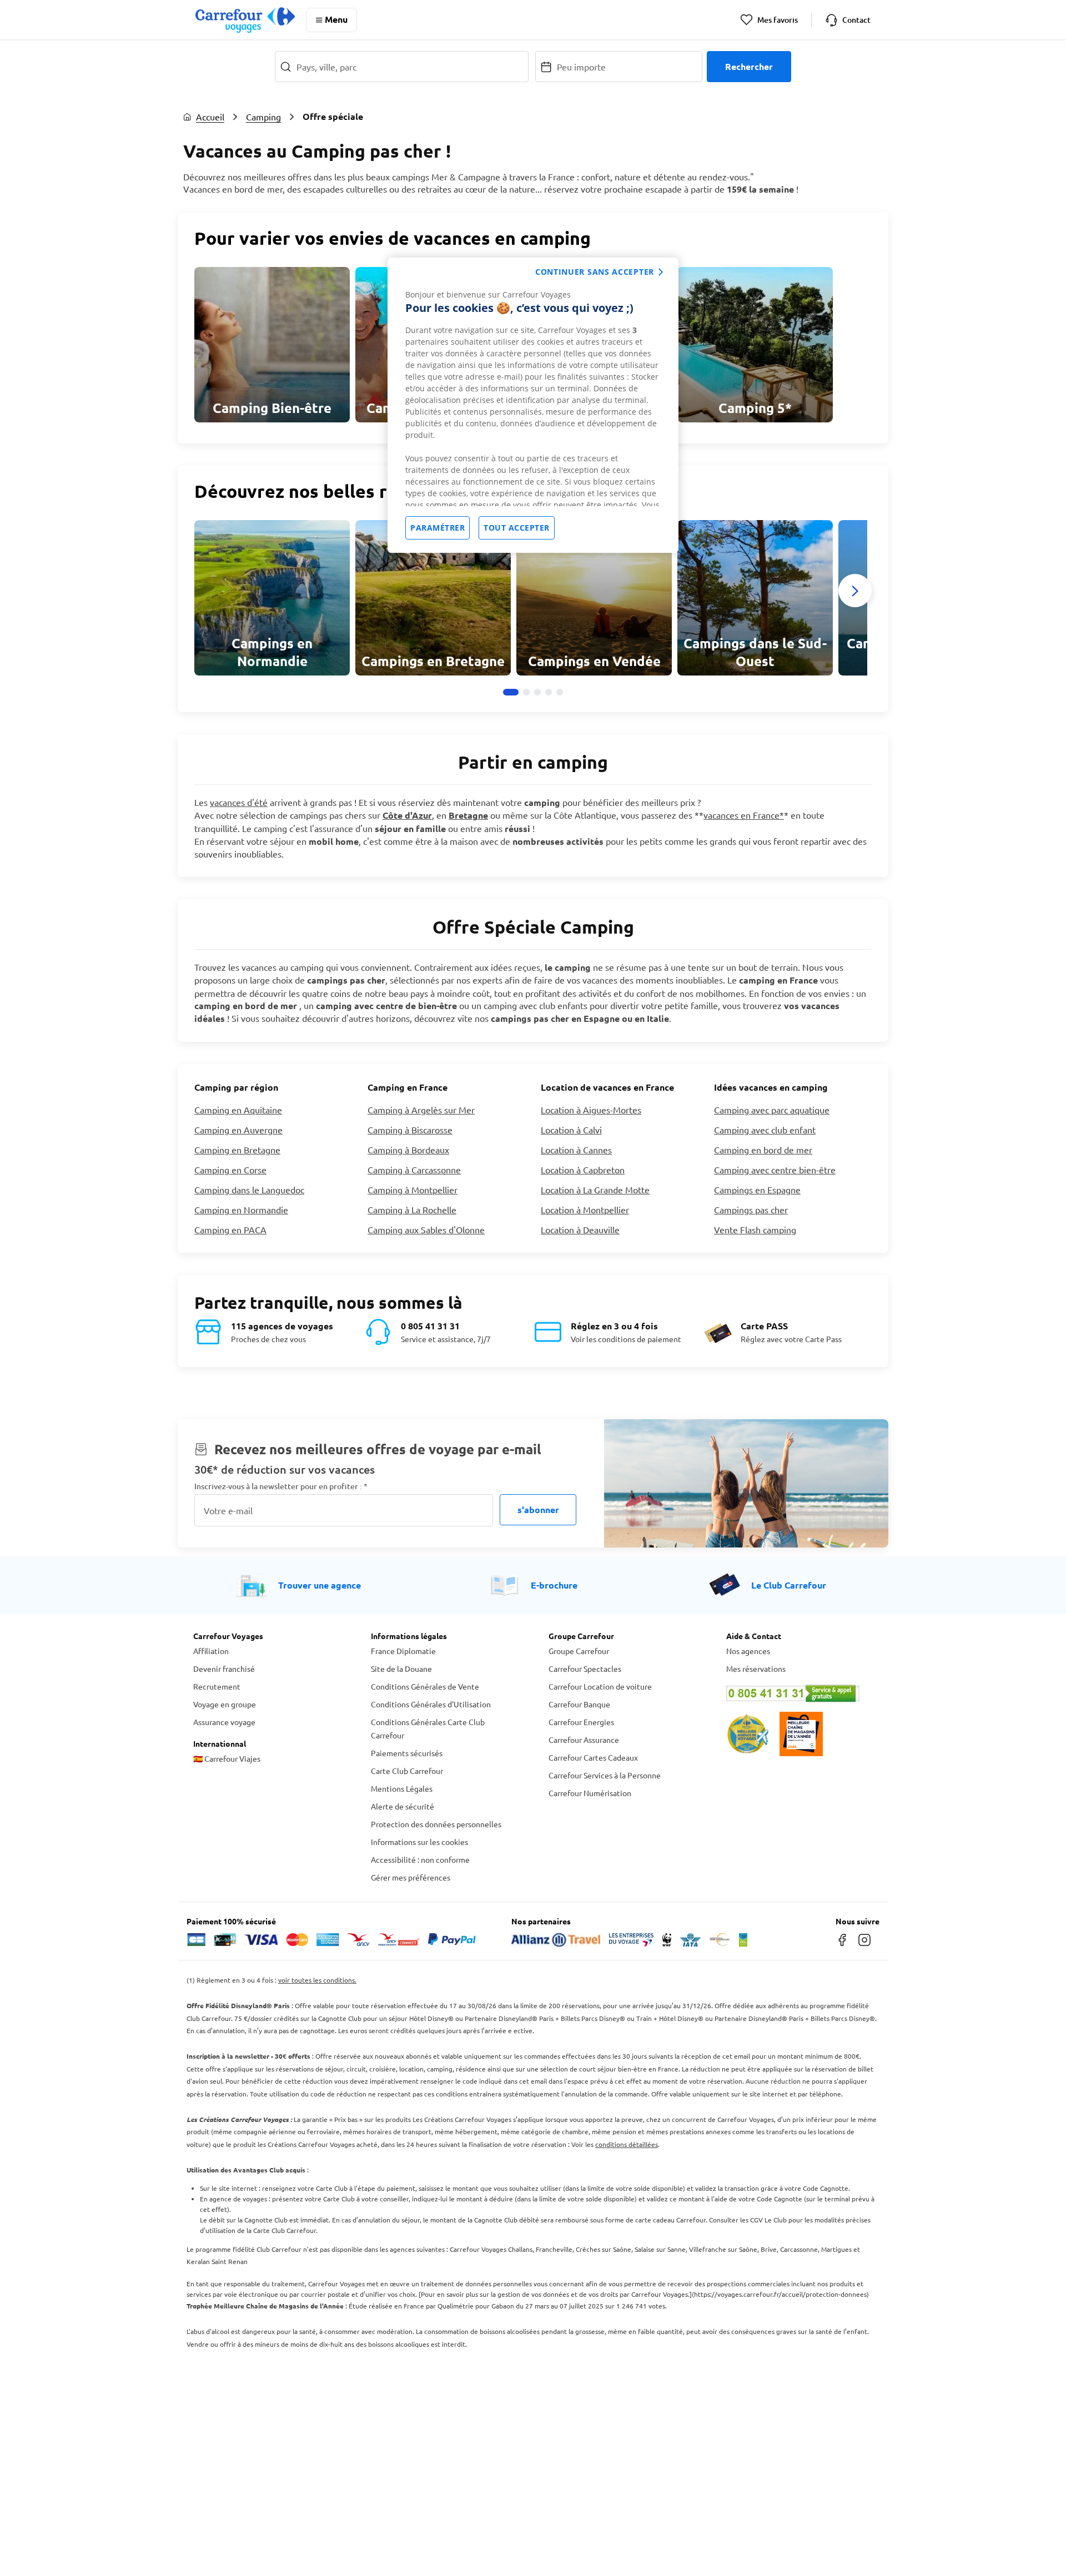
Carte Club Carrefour (407, 1771)
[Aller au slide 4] (549, 692)
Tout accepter (517, 528)
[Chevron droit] (855, 591)
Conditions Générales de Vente (425, 1686)
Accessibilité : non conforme (420, 1859)
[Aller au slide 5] (560, 692)
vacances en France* (744, 815)
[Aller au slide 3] (537, 692)
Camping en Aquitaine (238, 1110)
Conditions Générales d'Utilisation (431, 1704)
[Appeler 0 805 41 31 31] (799, 1693)
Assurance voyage (224, 1722)
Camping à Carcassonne (414, 1169)
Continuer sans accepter (595, 272)
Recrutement (217, 1686)
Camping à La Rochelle (412, 1209)
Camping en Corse (230, 1169)
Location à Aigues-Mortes (591, 1110)
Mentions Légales (402, 1788)
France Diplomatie (403, 1651)
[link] (272, 345)
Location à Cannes (576, 1150)
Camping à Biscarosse (410, 1130)
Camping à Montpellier (413, 1189)
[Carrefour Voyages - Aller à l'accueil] (245, 20)
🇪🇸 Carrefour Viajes (227, 1758)
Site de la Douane (401, 1668)
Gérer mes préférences (411, 1877)
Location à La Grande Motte (595, 1189)
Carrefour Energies (581, 1722)
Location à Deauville (580, 1229)
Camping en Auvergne (238, 1130)
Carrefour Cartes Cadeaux (593, 1757)
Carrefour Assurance (584, 1740)
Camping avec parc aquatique (772, 1110)
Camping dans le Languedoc (249, 1189)
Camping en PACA (230, 1229)
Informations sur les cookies (419, 1842)
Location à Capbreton (583, 1169)
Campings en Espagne (757, 1189)
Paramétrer (438, 528)
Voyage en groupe (225, 1704)
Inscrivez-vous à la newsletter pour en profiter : (281, 1486)
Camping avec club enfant (765, 1130)
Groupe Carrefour (579, 1651)
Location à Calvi (571, 1130)
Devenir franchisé (224, 1668)
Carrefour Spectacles (585, 1668)
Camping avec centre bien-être (775, 1169)
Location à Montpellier (585, 1209)
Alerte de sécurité (403, 1806)
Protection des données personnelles (436, 1824)
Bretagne (468, 815)
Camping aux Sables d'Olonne (426, 1229)
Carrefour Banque (579, 1704)
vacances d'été (239, 802)
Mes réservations (756, 1668)
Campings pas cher (751, 1209)
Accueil (210, 117)
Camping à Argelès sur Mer (421, 1110)
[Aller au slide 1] (511, 692)
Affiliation (211, 1651)
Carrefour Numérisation (590, 1793)
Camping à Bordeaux (408, 1150)
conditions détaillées (627, 2144)
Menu (336, 19)
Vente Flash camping (755, 1229)
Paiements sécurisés (407, 1753)
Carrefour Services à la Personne (605, 1775)
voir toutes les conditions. (317, 1980)
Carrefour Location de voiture (600, 1686)
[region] (533, 405)
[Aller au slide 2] (526, 692)
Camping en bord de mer (763, 1150)
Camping (263, 117)
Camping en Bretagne (237, 1150)
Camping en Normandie (241, 1209)
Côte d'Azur (407, 815)
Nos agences (748, 1651)
